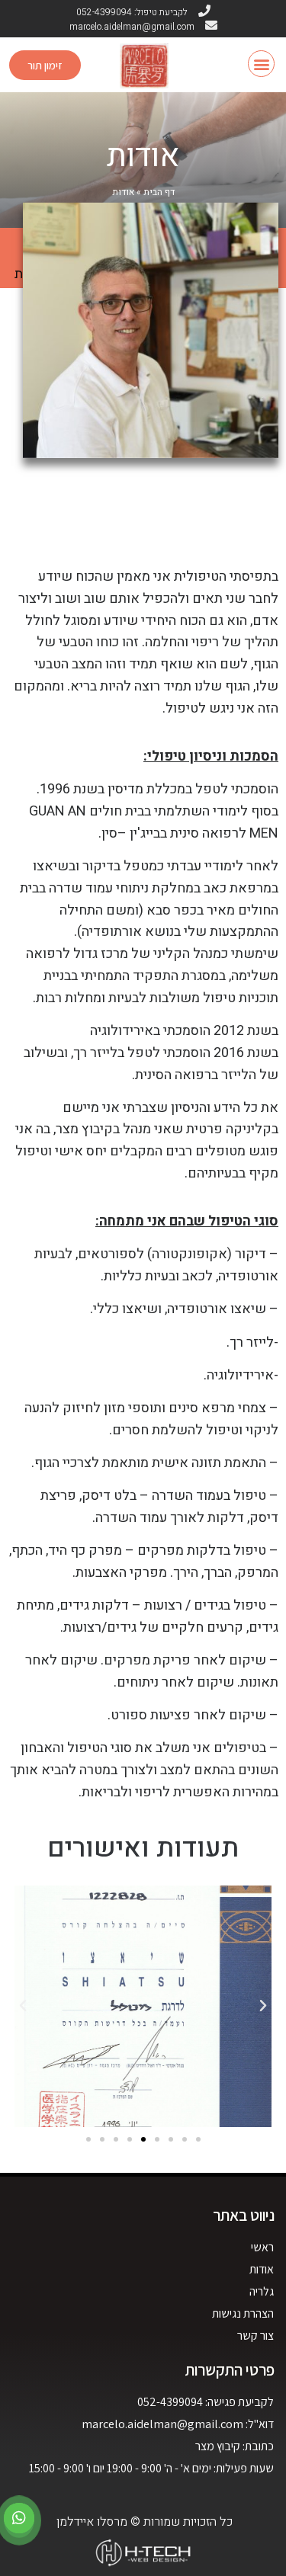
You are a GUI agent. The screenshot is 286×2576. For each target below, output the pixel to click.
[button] (261, 64)
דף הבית (159, 192)
